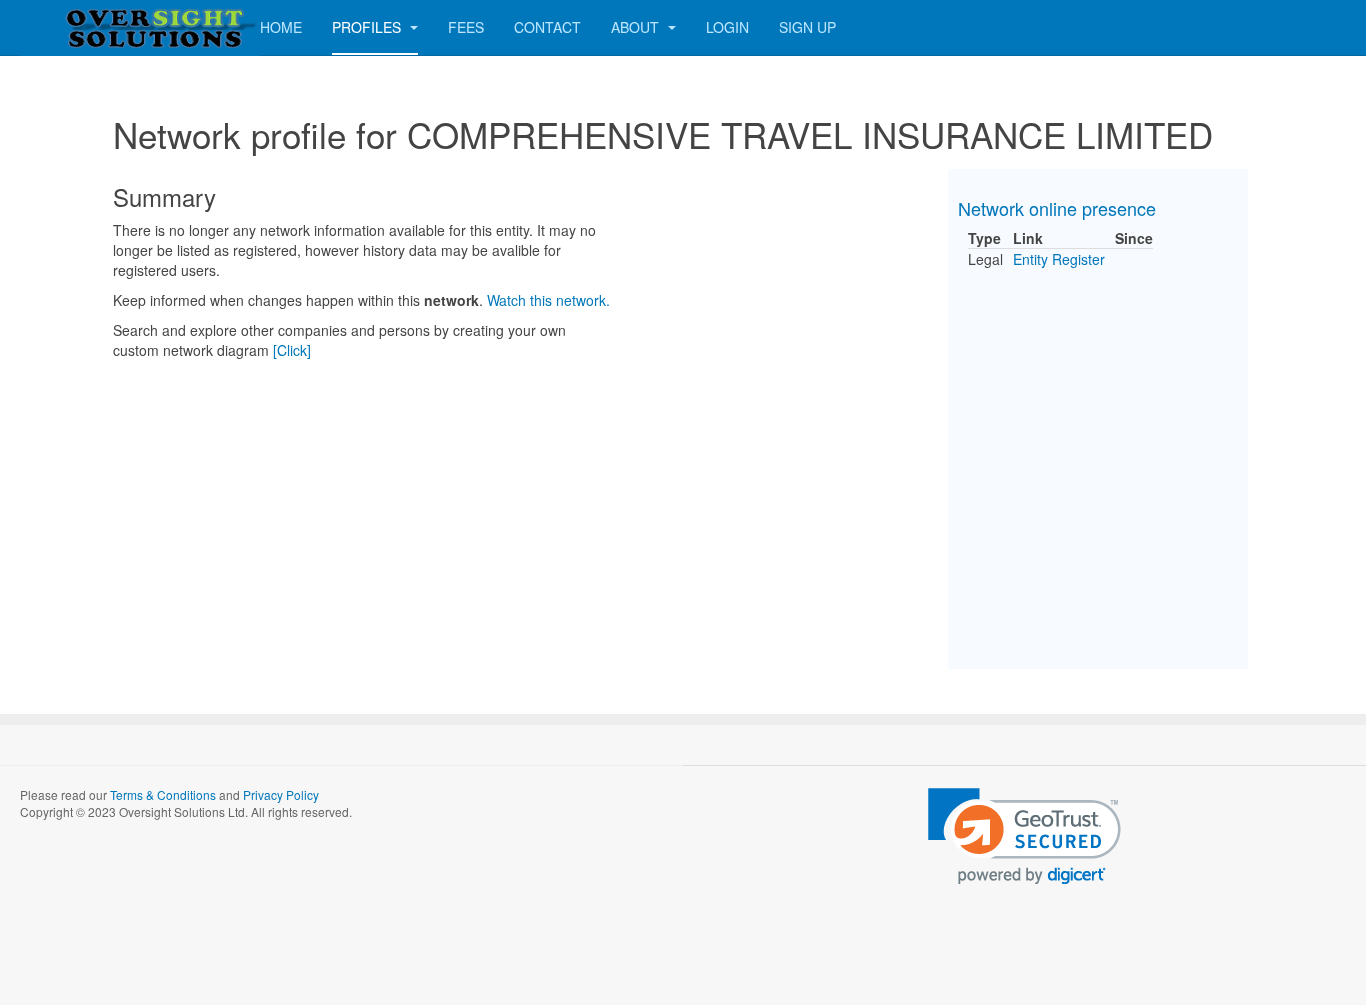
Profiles (368, 27)
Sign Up (807, 27)
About (637, 27)
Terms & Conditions (163, 794)
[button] (1024, 836)
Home (281, 27)
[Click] (292, 350)
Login (727, 27)
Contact (547, 27)
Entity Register (1059, 259)
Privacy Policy (281, 794)
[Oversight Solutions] (100, 27)
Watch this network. (548, 300)
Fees (466, 27)
